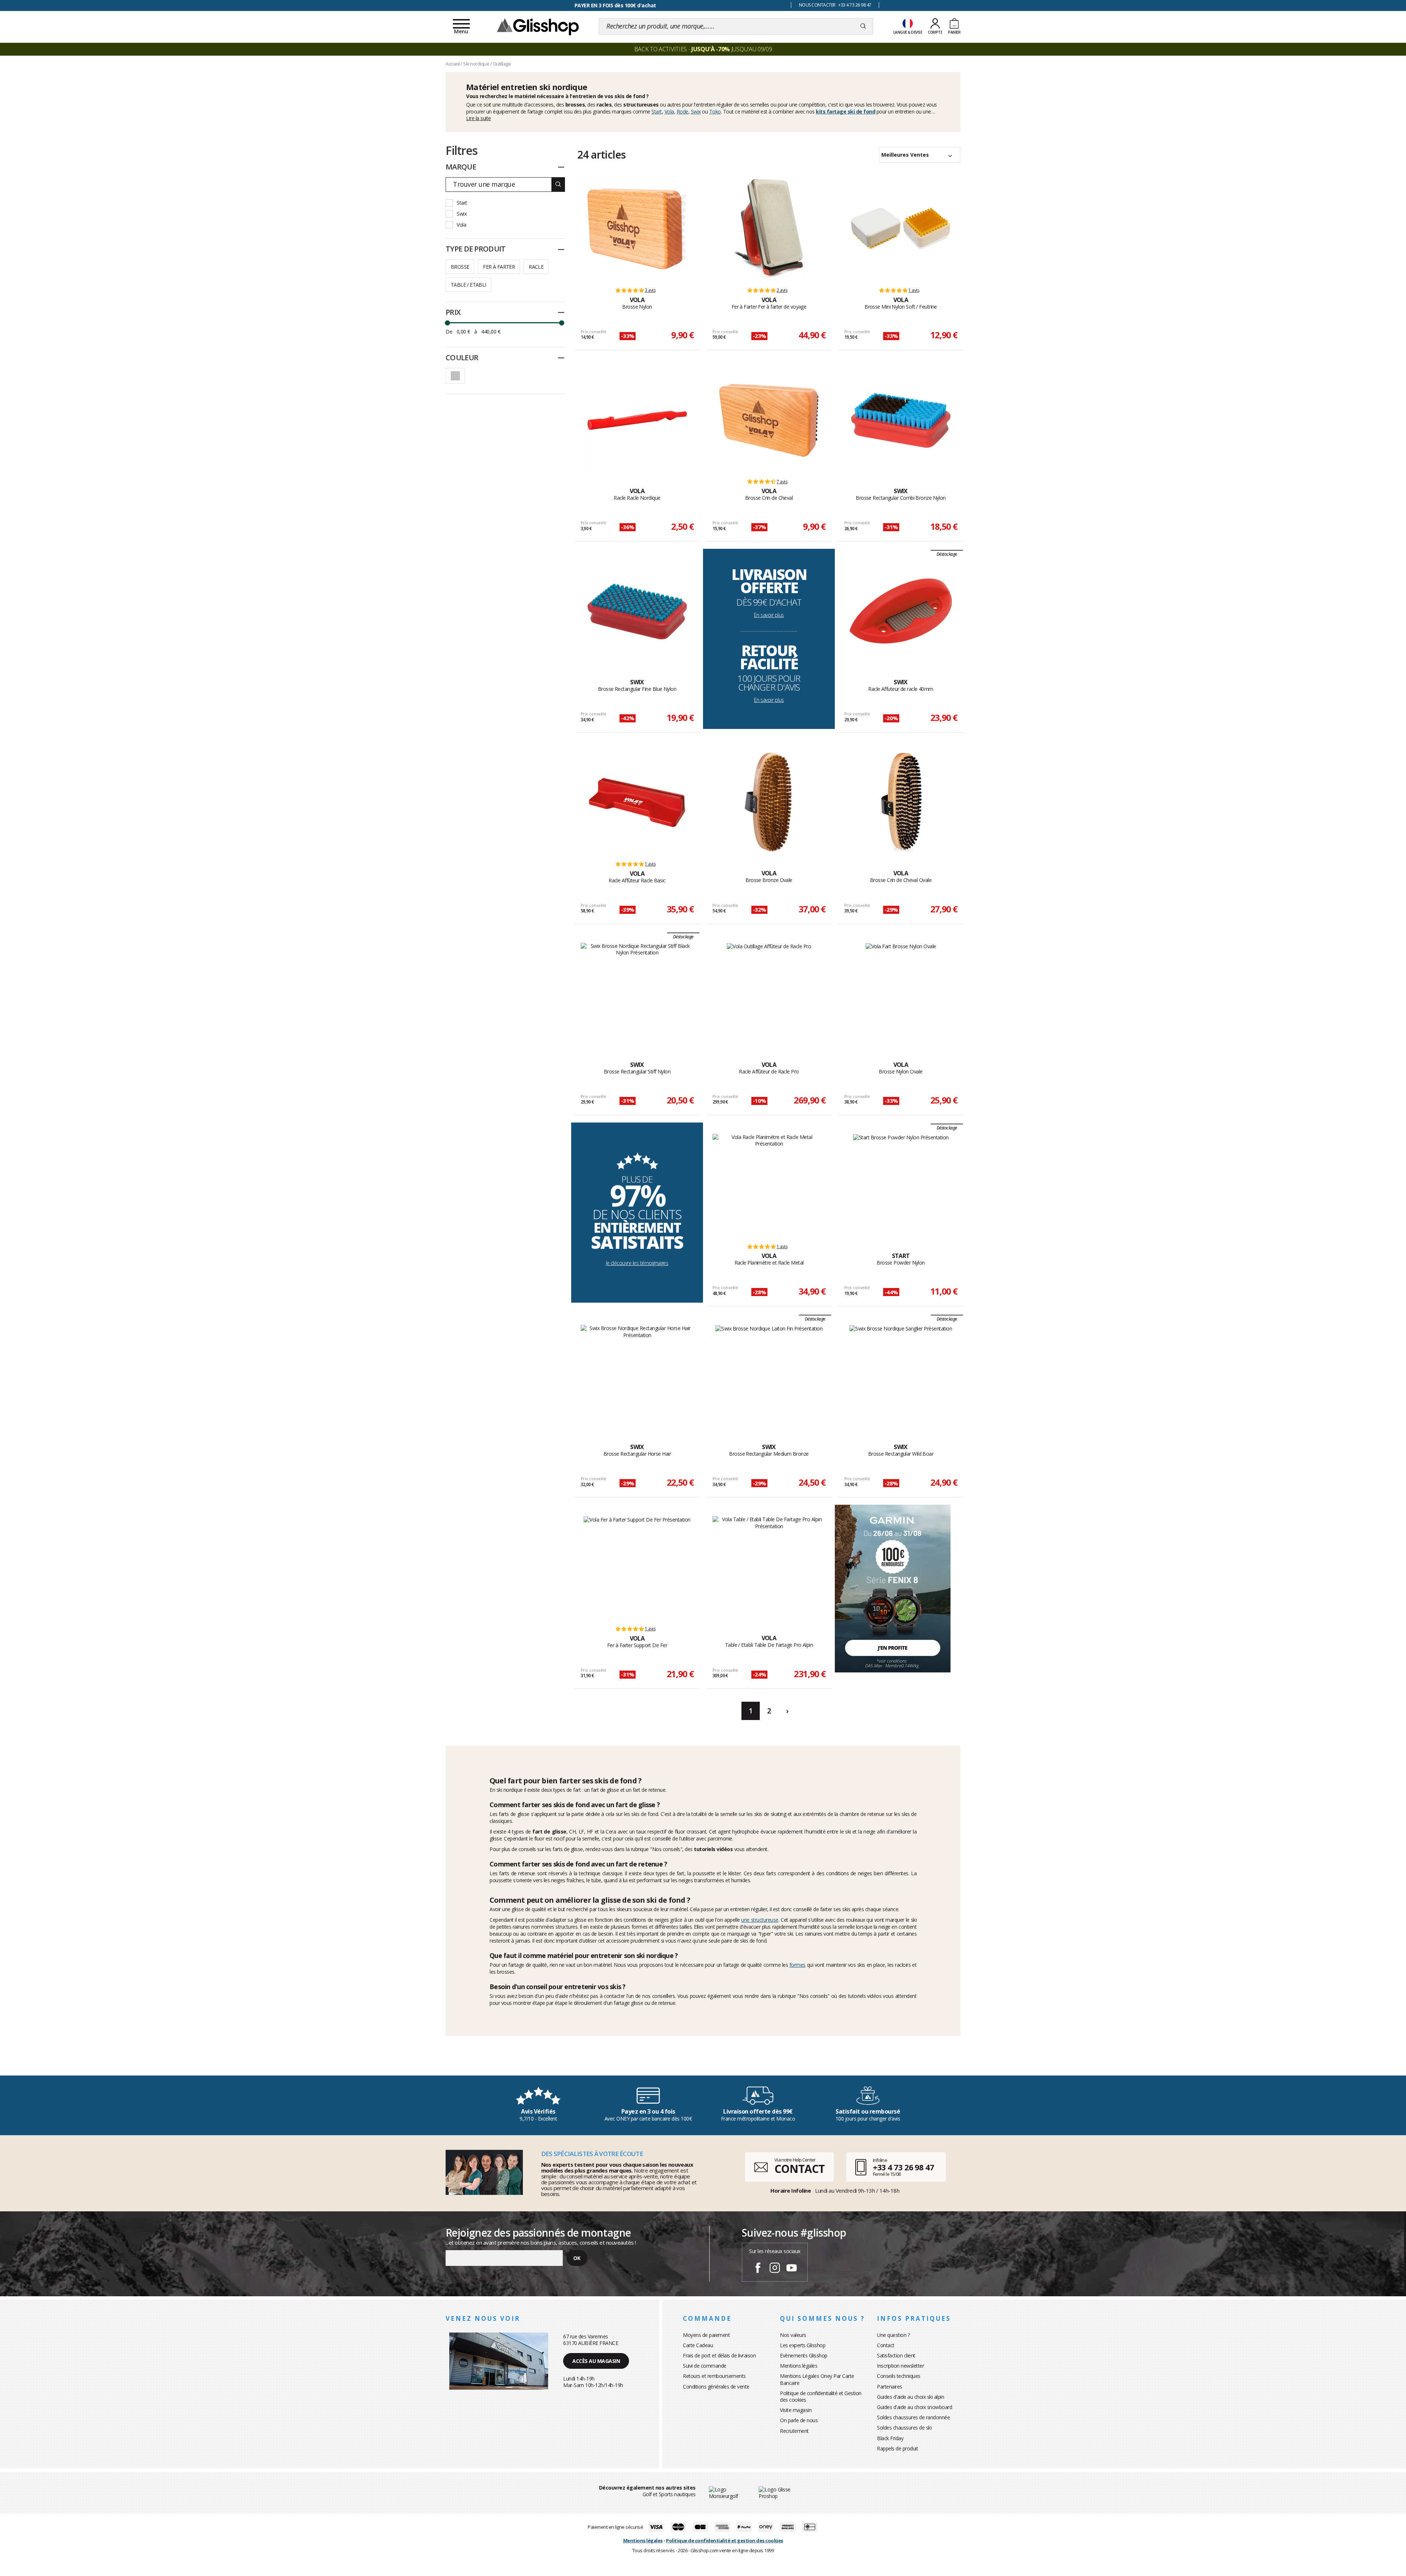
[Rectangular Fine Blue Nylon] (637, 611)
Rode (682, 111)
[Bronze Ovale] (769, 803)
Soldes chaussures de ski (904, 2428)
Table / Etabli (468, 285)
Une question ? (893, 2335)
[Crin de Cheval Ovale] (901, 803)
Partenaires (890, 2387)
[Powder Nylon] (901, 1185)
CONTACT (799, 2169)
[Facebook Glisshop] (758, 2269)
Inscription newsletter (900, 2366)
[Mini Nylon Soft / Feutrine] (901, 229)
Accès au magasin (596, 2361)
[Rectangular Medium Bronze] (769, 1376)
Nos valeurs (793, 2335)
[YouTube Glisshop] (792, 2269)
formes (797, 1965)
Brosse (460, 267)
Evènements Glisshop (804, 2355)
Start (657, 111)
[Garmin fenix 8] (893, 1588)
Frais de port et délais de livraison (719, 2355)
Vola (669, 111)
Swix (696, 111)
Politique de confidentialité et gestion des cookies (725, 2540)
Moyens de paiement (706, 2335)
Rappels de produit (897, 2448)
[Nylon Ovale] (901, 994)
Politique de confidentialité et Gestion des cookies (821, 2396)
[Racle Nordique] (637, 420)
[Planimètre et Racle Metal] (769, 1185)
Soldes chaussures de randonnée (913, 2417)
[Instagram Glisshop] (775, 2269)
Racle (536, 267)
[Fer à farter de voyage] (769, 229)
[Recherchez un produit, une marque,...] (863, 26)
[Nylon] (637, 229)
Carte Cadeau (698, 2345)
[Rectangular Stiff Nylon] (637, 994)
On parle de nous (799, 2420)
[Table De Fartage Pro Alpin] (769, 1567)
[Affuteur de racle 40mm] (901, 611)
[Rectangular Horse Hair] (637, 1376)
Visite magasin (796, 2410)
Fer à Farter (499, 267)
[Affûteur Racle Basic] (637, 803)
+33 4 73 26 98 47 (903, 2167)
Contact (886, 2345)
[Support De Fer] (637, 1567)
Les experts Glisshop (803, 2345)
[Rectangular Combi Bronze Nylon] (901, 420)
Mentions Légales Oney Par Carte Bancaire (817, 2379)
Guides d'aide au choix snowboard (914, 2407)
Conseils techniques (899, 2376)
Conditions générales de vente (716, 2387)
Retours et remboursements (714, 2376)
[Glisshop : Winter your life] (538, 26)
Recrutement (794, 2431)
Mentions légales (799, 2366)
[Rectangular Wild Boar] (901, 1376)
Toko (715, 111)
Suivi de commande (705, 2366)
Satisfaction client (896, 2355)
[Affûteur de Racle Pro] (769, 994)
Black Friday (890, 2438)
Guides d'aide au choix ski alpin (910, 2397)
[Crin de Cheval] (769, 420)
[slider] (447, 323)
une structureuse (760, 1920)
